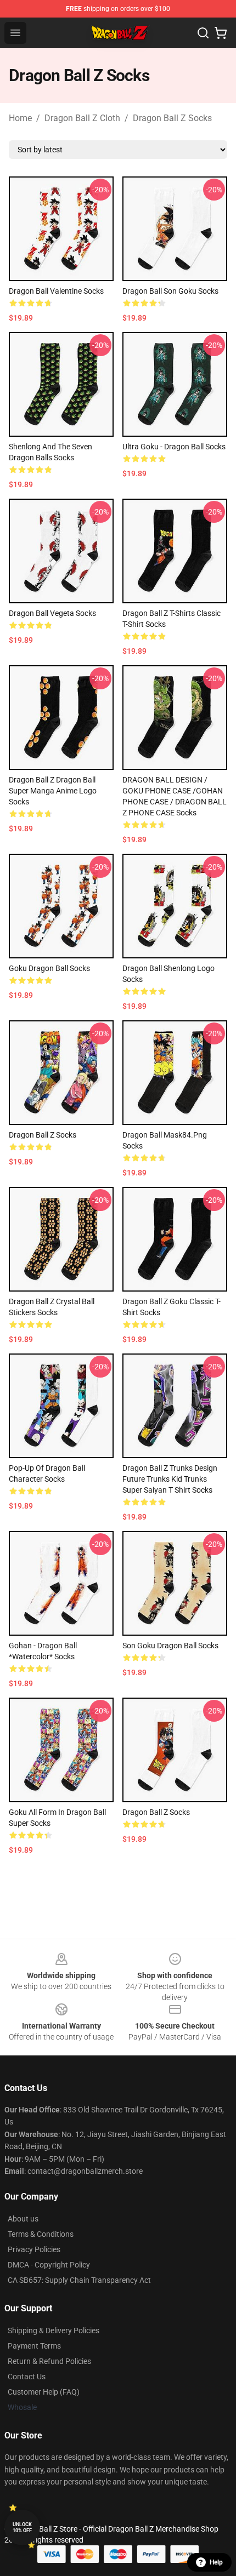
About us (23, 2219)
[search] (203, 33)
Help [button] (216, 2562)
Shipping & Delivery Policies (54, 2331)
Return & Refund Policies (49, 2361)
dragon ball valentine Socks (56, 291)
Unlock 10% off (22, 2528)
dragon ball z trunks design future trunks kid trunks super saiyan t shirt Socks (170, 1479)
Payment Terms (34, 2346)
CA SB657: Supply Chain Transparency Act (79, 2280)
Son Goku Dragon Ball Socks (170, 1646)
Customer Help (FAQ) (44, 2392)
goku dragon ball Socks (49, 968)
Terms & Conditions (41, 2234)
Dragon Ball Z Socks (172, 118)
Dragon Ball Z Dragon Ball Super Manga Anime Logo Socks (53, 791)
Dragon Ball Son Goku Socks (170, 291)
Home (20, 118)
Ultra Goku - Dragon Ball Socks (174, 447)
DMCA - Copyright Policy (49, 2265)
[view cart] (221, 33)
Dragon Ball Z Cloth (82, 118)
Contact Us (27, 2377)
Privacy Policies (34, 2249)
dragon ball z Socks (156, 1812)
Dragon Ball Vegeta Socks (52, 613)
